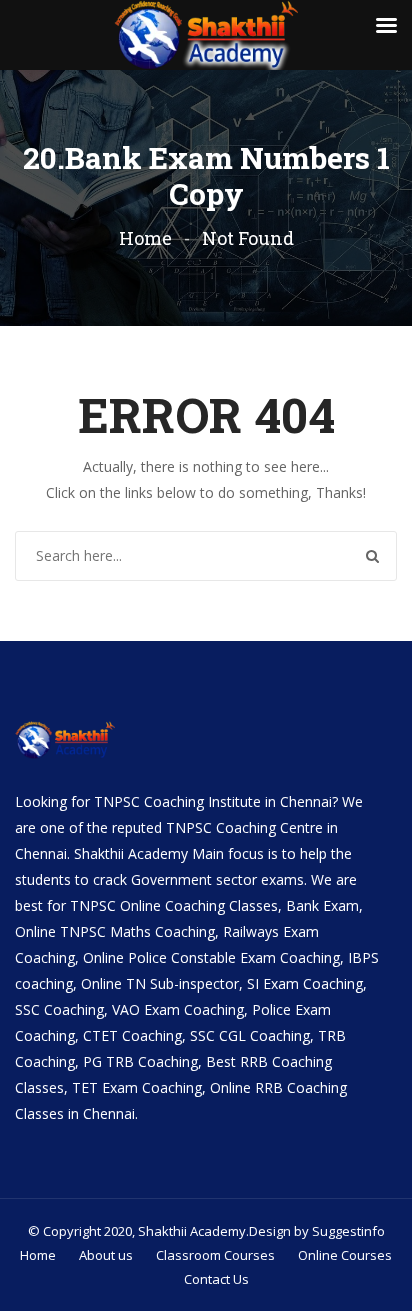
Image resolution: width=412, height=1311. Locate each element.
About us (106, 1255)
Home (145, 238)
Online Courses (345, 1255)
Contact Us (216, 1279)
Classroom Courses (215, 1255)
